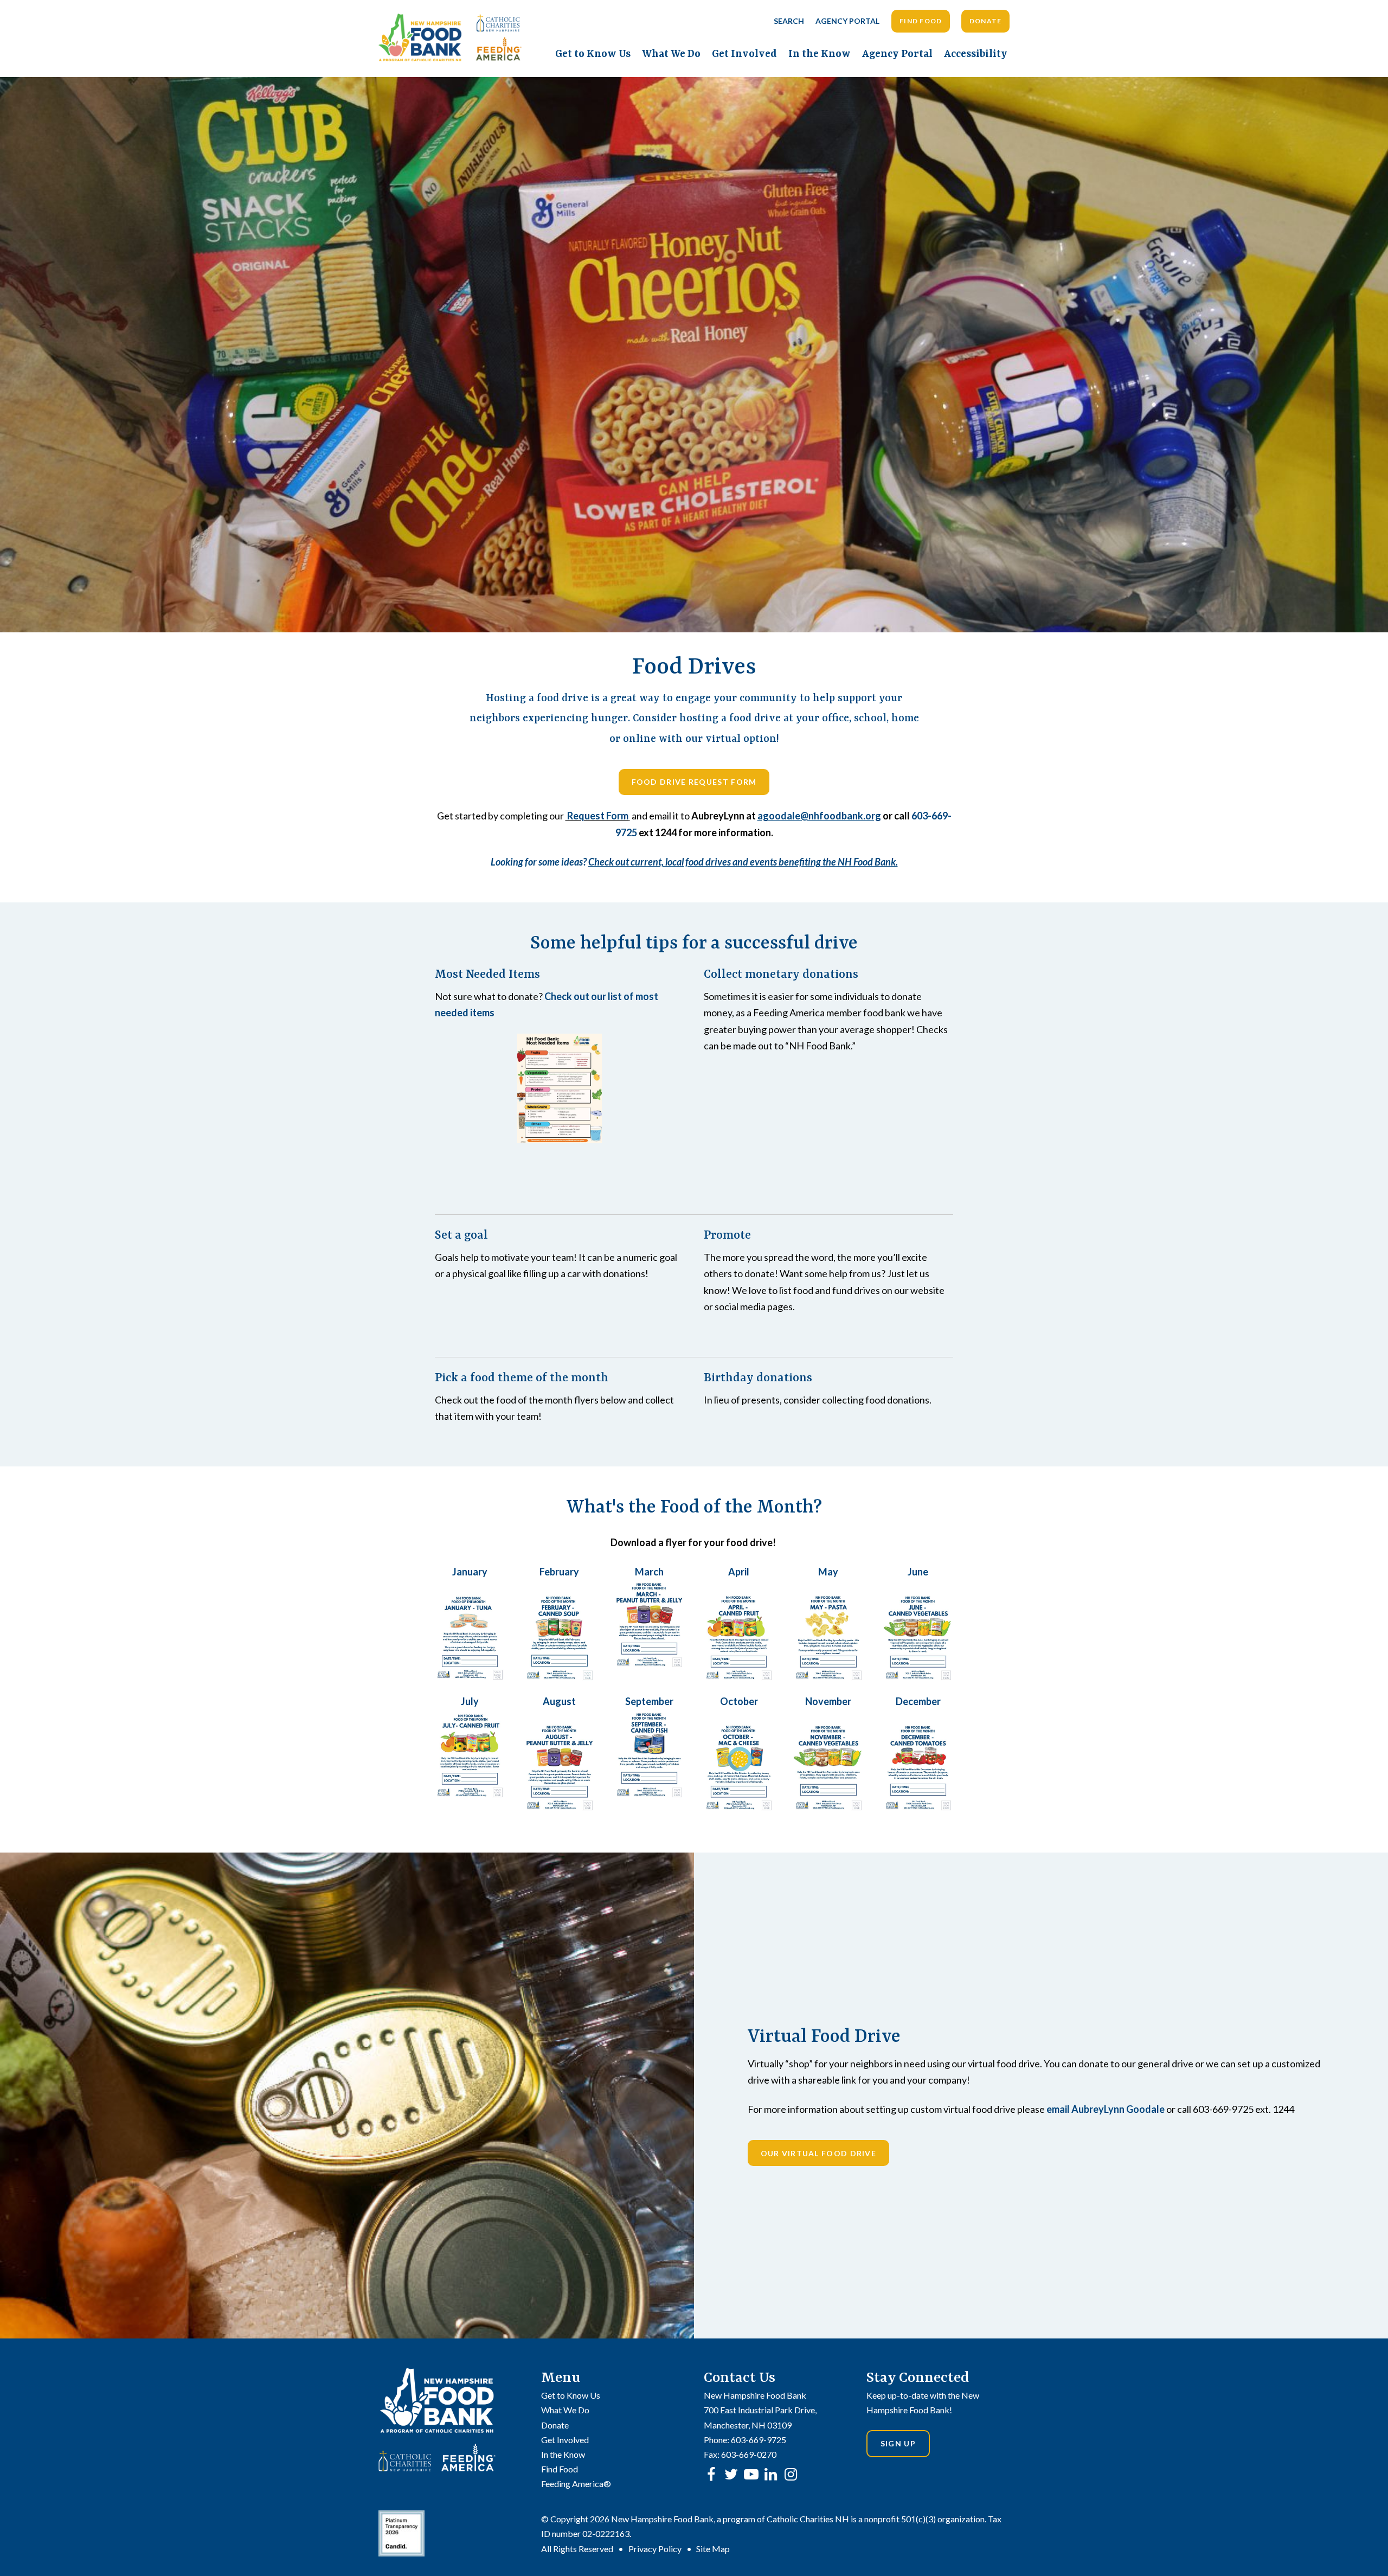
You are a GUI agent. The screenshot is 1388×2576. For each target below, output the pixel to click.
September (649, 1701)
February (559, 1572)
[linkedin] (771, 2474)
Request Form (597, 816)
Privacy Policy (655, 2549)
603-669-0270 (749, 2454)
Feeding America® (576, 2484)
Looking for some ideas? (694, 862)
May (828, 1572)
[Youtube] (751, 2474)
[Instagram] (791, 2474)
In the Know (820, 54)
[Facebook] (711, 2474)
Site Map (713, 2549)
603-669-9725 (759, 2440)
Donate (986, 21)
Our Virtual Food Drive (819, 2153)
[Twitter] (731, 2474)
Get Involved (744, 54)
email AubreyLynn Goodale (1106, 2109)
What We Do (671, 54)
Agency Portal (847, 21)
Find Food (921, 21)
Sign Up (898, 2443)
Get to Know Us (593, 54)
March (649, 1572)
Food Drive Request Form (694, 782)
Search (789, 21)
